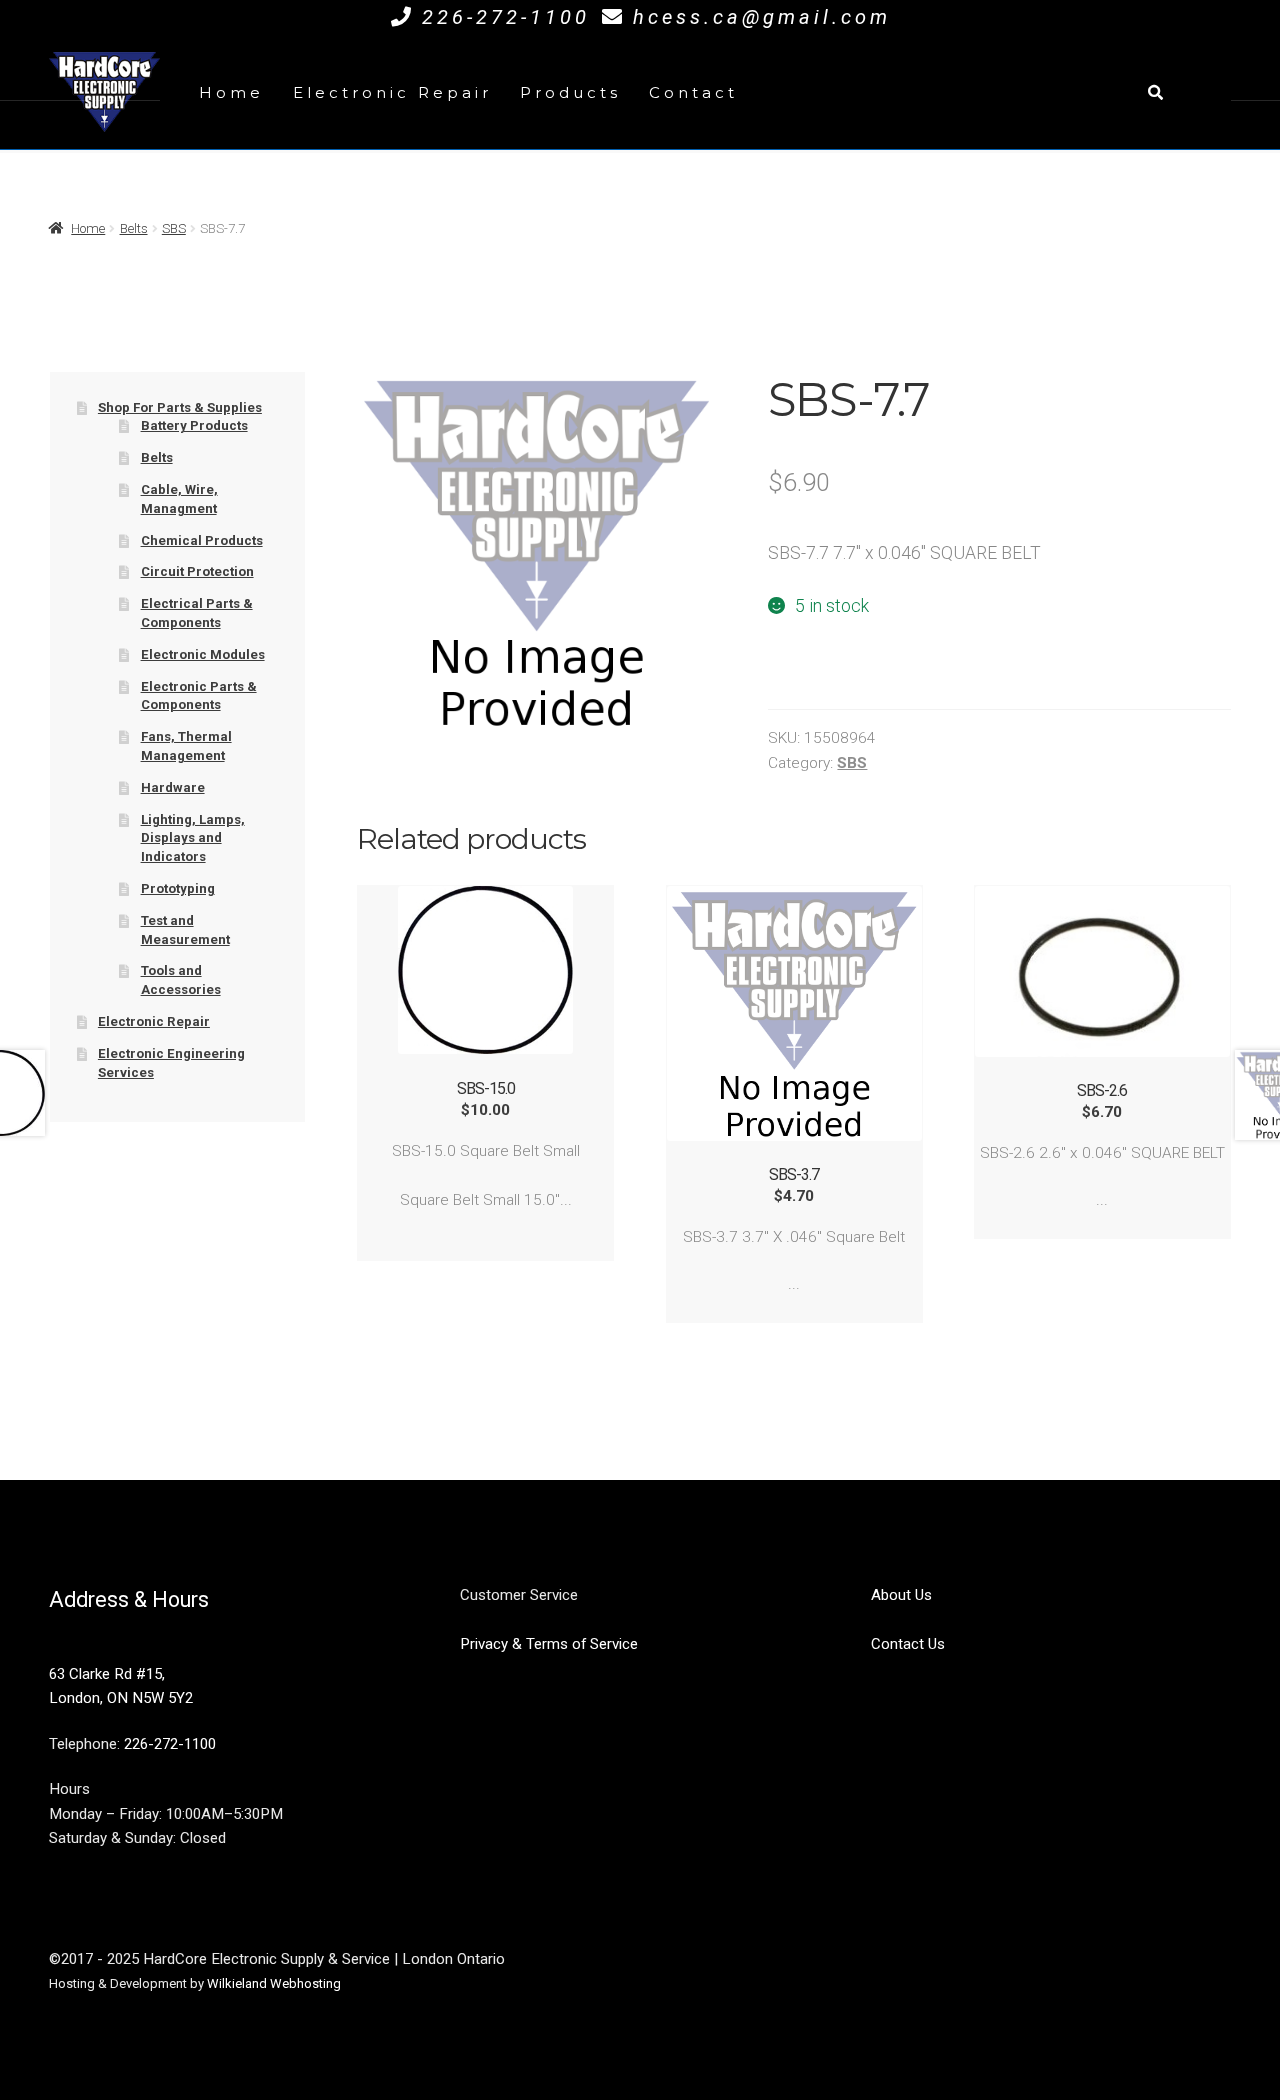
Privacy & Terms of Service (549, 1644)
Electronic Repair (392, 92)
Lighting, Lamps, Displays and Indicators (193, 838)
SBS (174, 228)
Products (570, 92)
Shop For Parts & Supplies (180, 407)
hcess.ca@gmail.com (762, 17)
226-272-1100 (506, 17)
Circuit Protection (197, 571)
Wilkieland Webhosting (274, 1983)
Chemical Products (202, 540)
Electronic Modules (203, 654)
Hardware (173, 787)
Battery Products (194, 425)
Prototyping (178, 888)
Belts (134, 228)
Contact (693, 92)
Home (231, 92)
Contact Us (908, 1644)
